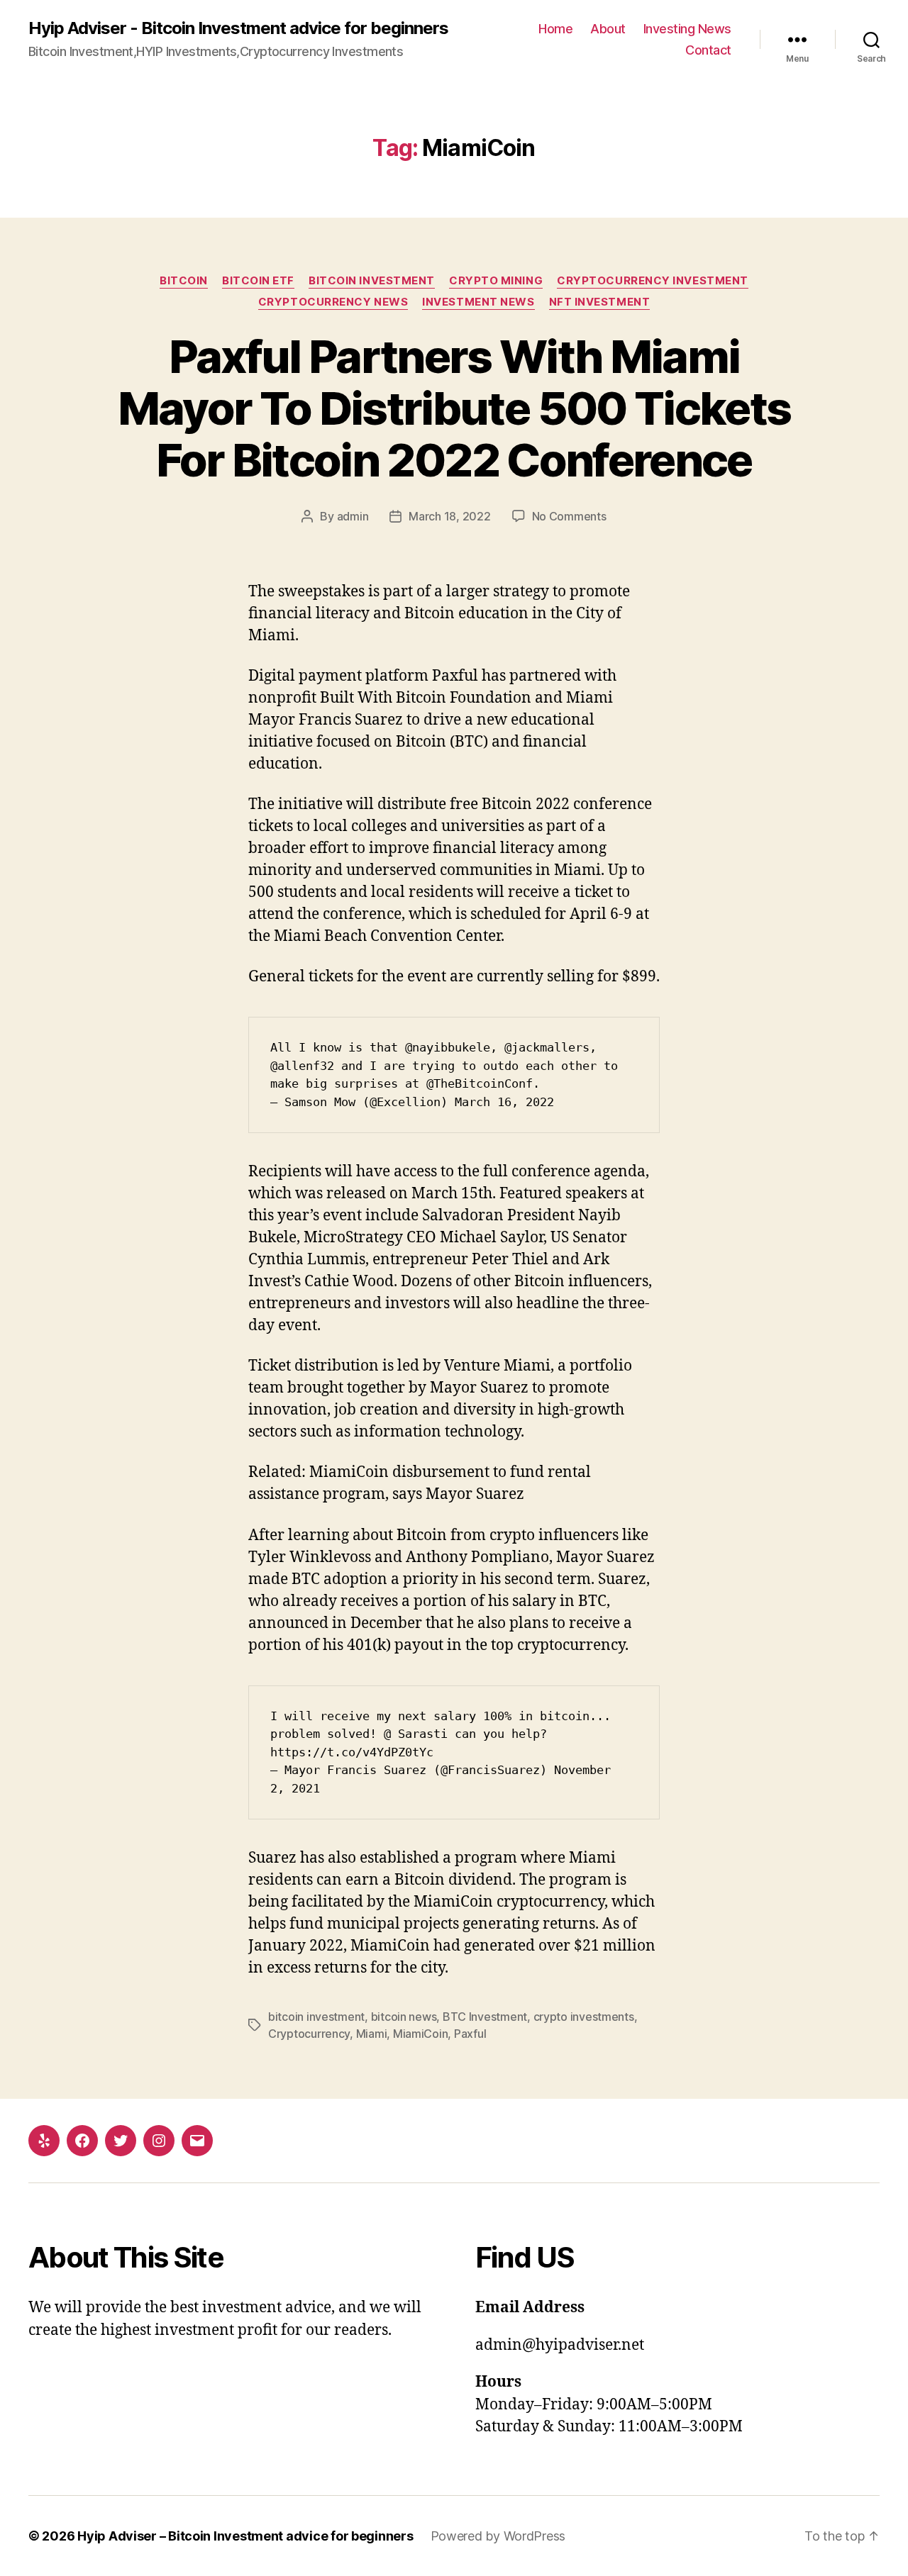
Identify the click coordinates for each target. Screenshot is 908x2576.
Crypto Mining (496, 281)
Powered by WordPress (498, 2536)
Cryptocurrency (309, 2034)
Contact (708, 50)
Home (555, 29)
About (608, 29)
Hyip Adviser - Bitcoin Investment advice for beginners (238, 28)
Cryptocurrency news (333, 302)
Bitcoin (184, 281)
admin (353, 516)
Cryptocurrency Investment (653, 281)
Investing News (687, 29)
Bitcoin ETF (258, 281)
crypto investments (584, 2017)
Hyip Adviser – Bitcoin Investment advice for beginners (245, 2536)
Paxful (470, 2034)
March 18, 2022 (449, 516)
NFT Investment (600, 302)
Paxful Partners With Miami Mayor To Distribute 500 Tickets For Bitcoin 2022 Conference (454, 408)
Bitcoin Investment (372, 281)
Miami (372, 2034)
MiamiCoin (421, 2034)
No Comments (569, 516)
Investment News (478, 302)
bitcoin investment (316, 2017)
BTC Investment (485, 2017)
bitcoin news (404, 2017)
